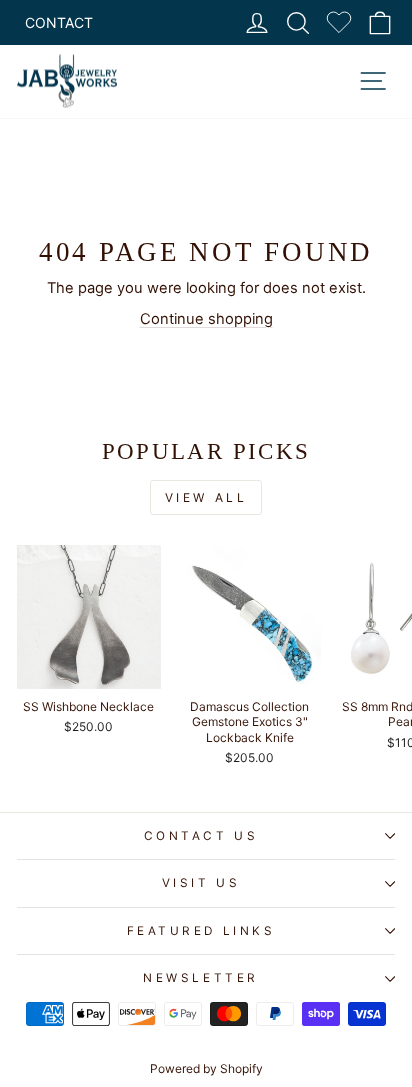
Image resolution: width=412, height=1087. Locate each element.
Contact (59, 22)
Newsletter (200, 978)
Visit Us (201, 883)
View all (206, 497)
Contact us (201, 836)
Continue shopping (206, 319)
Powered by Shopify (206, 1068)
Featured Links (201, 931)
